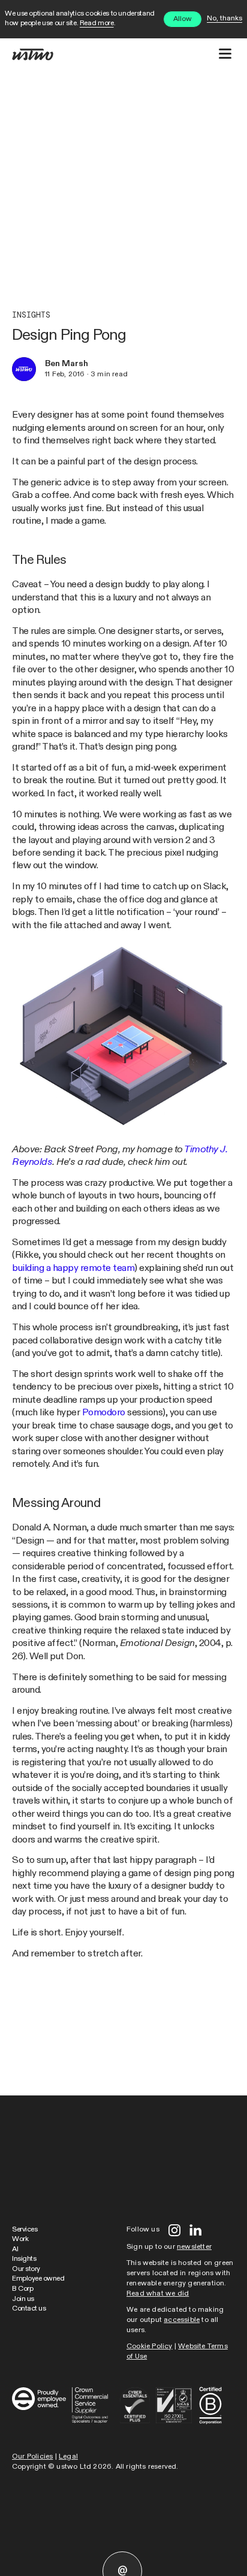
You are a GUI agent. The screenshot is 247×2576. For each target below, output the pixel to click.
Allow (183, 19)
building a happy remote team (73, 1268)
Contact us (29, 2309)
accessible (182, 2320)
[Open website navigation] (225, 54)
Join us (23, 2299)
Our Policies (32, 2457)
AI (15, 2249)
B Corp (22, 2289)
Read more (97, 23)
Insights (31, 315)
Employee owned (38, 2279)
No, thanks (225, 19)
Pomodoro (104, 1413)
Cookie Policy (150, 2347)
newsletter (194, 2247)
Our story (26, 2269)
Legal (68, 2457)
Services (25, 2230)
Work (20, 2239)
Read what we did (158, 2294)
